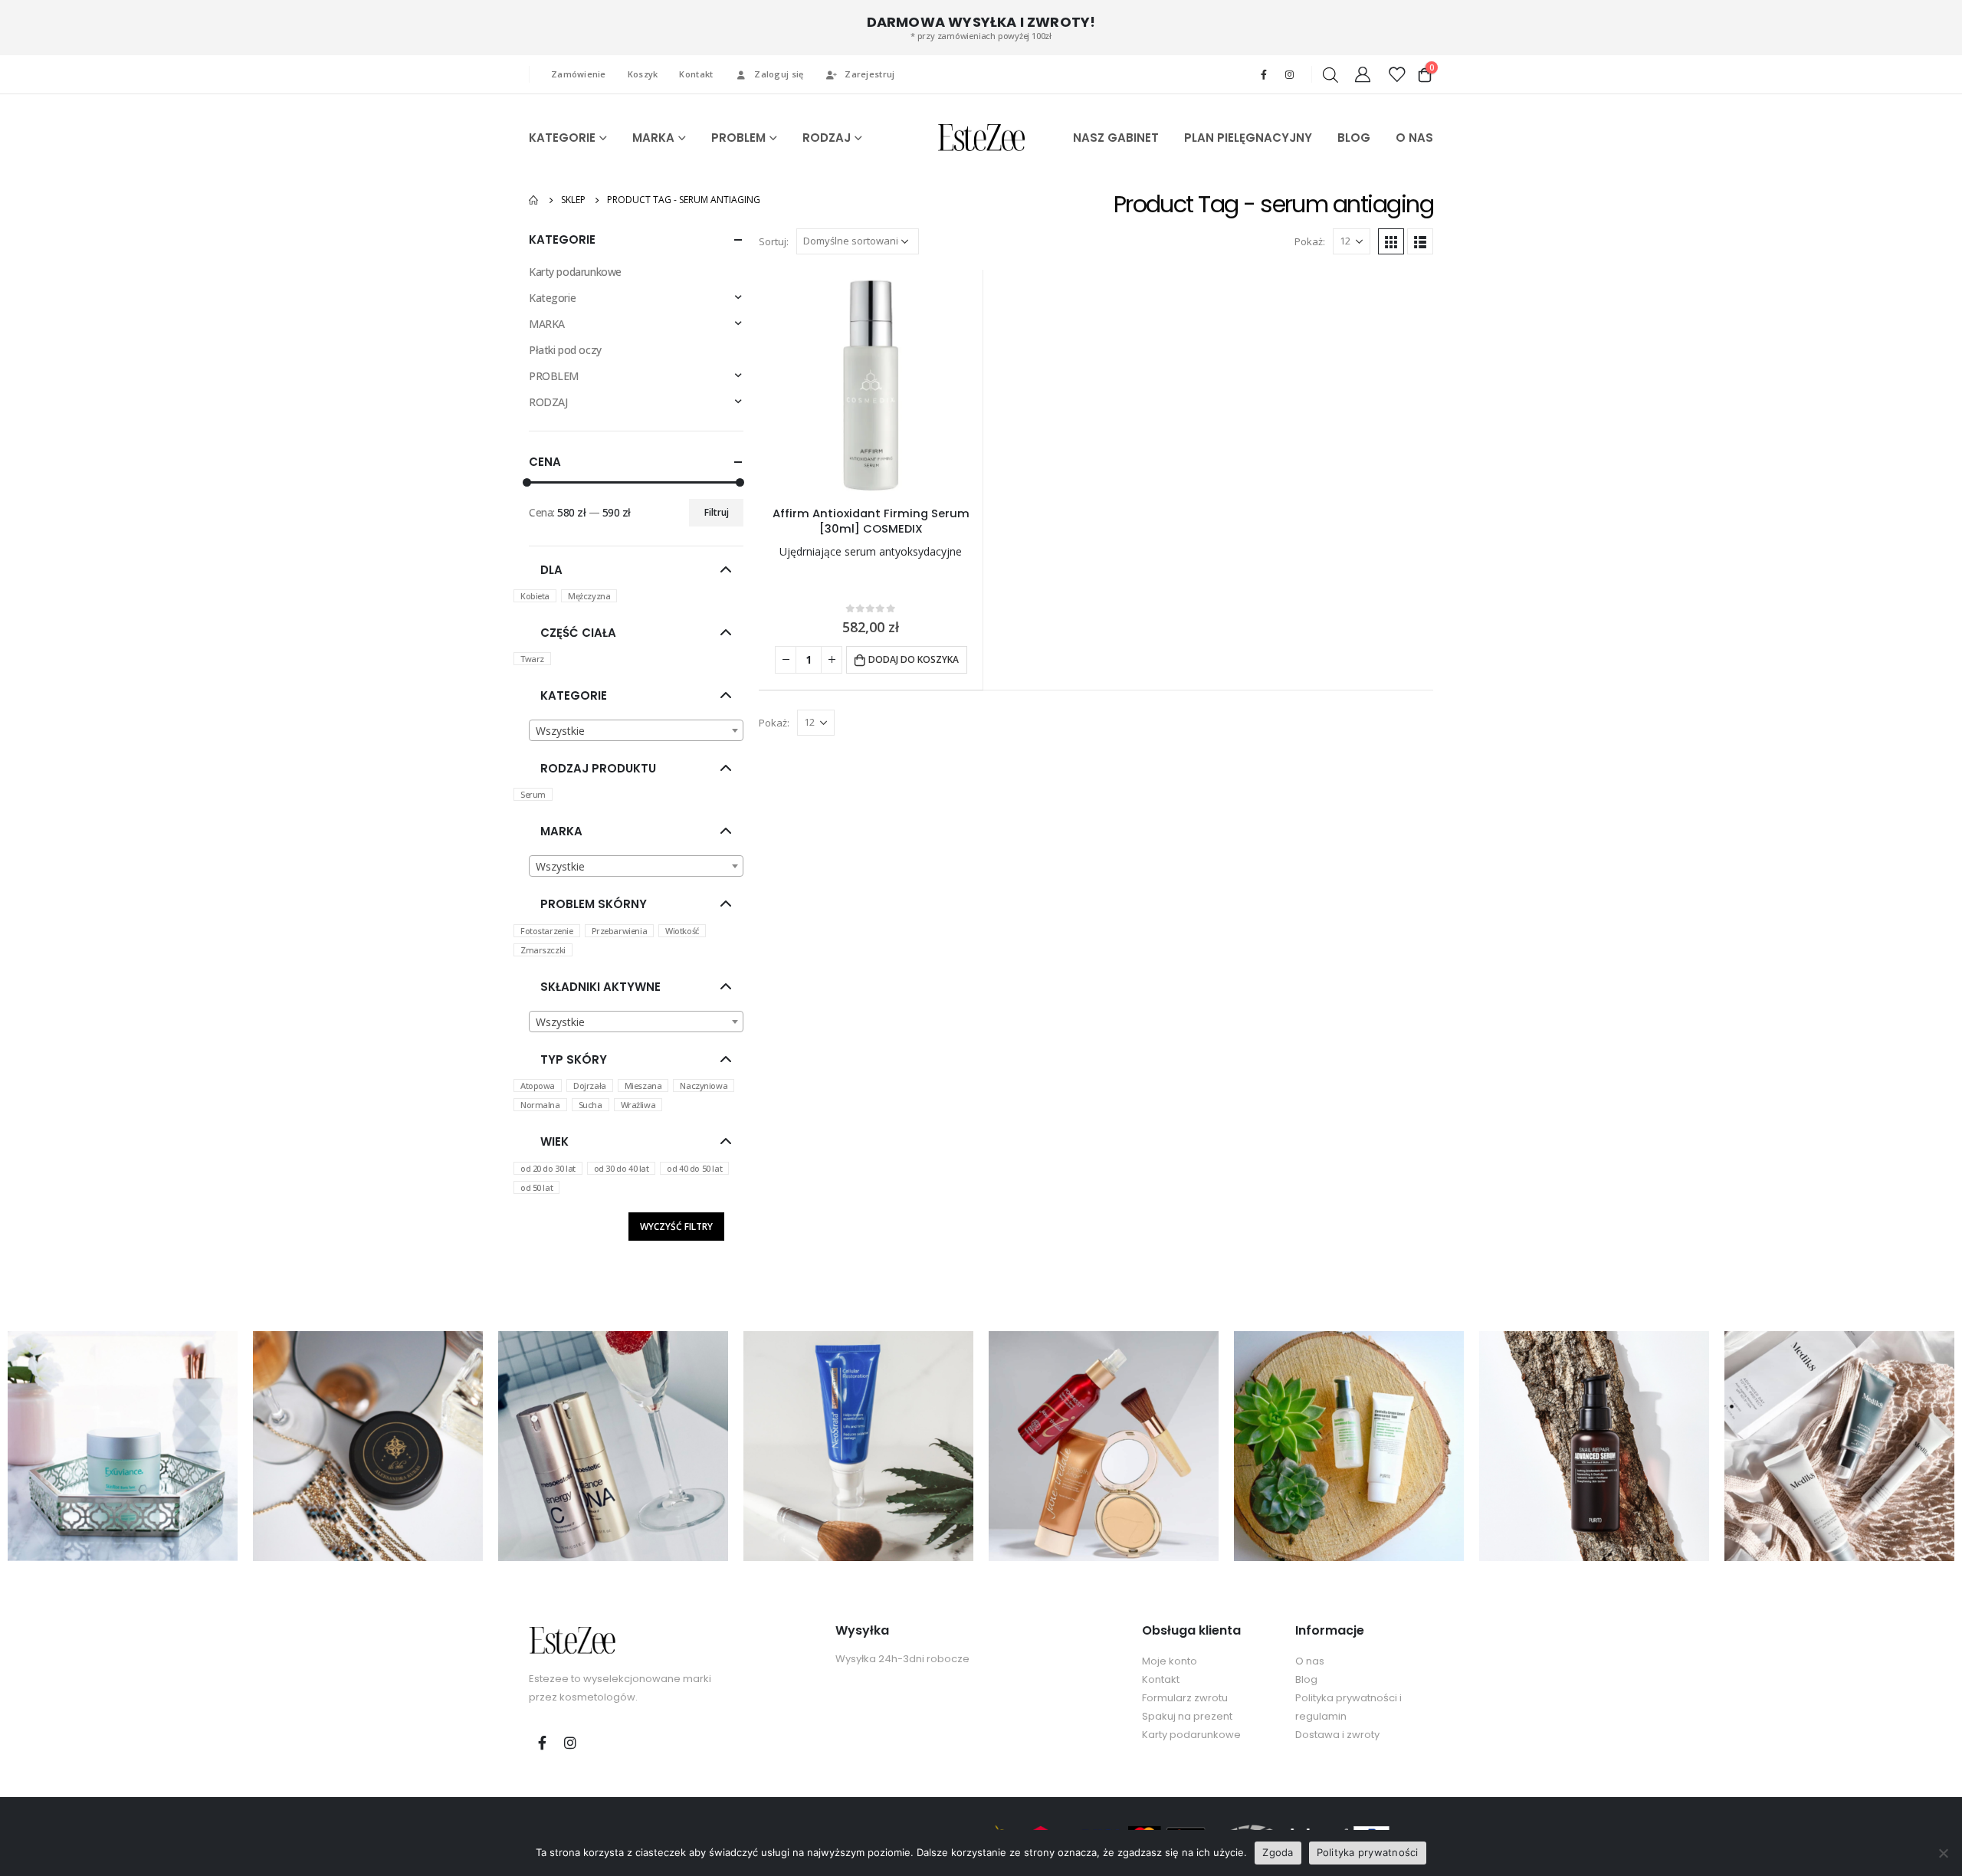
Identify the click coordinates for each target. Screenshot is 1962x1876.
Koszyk (643, 74)
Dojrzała (590, 1086)
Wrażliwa (638, 1105)
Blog (1306, 1679)
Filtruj (717, 512)
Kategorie (552, 298)
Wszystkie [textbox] (560, 731)
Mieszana (643, 1086)
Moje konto (1170, 1661)
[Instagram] (1289, 74)
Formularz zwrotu (1185, 1698)
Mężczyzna (589, 596)
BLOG (1354, 138)
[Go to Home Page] (534, 200)
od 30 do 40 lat (622, 1168)
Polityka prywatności (1368, 1852)
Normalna (540, 1105)
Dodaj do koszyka (914, 659)
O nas (1310, 1661)
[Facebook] (1264, 74)
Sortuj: (774, 241)
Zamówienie (579, 74)
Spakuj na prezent (1187, 1716)
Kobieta (535, 596)
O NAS (1414, 138)
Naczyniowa (704, 1086)
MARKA (653, 138)
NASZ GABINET (1116, 138)
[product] (871, 382)
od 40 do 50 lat (694, 1168)
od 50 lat (536, 1187)
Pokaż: (1310, 241)
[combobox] (636, 730)
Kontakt (696, 74)
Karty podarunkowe (575, 272)
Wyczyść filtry (676, 1227)
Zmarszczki (543, 950)
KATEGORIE (562, 138)
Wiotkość (682, 931)
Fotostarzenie (547, 931)
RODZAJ (827, 138)
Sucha (591, 1105)
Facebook (542, 1743)
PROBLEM (738, 138)
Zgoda (1278, 1852)
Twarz (532, 659)
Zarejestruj (869, 74)
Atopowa (538, 1086)
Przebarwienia (620, 931)
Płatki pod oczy (565, 350)
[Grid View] (1391, 241)
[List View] (1420, 241)
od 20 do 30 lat (548, 1168)
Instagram (570, 1743)
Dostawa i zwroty (1337, 1735)
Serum (533, 794)
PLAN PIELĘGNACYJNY (1248, 138)
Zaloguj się (779, 74)
